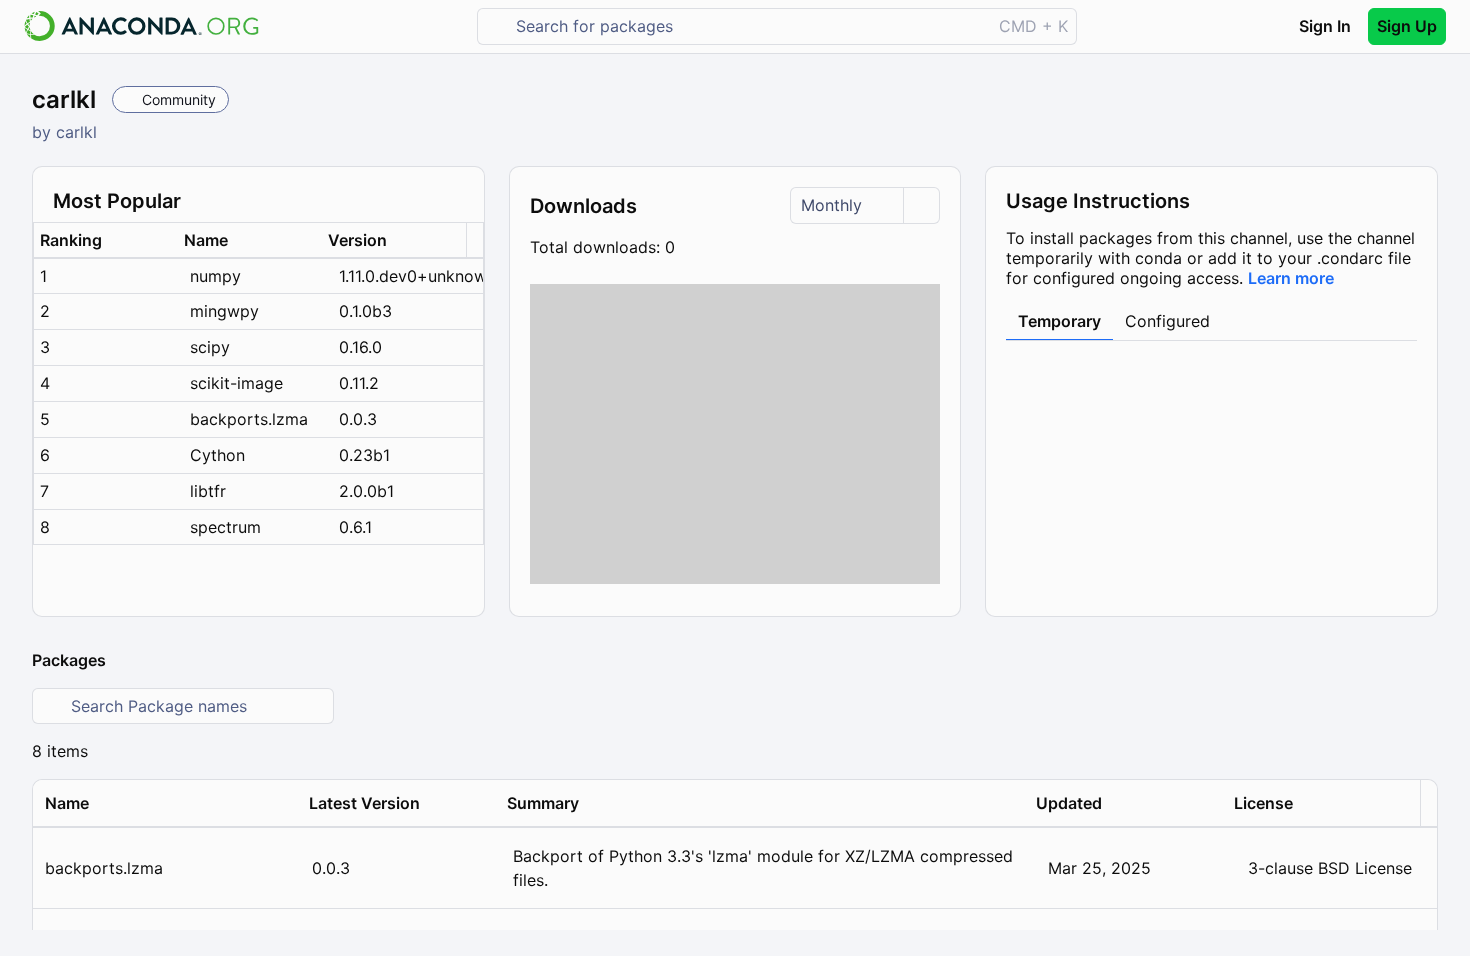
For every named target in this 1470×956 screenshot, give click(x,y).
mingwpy (224, 311)
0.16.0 (360, 347)
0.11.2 (359, 383)
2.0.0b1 (366, 491)
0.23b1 (364, 455)
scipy (210, 347)
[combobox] (748, 26)
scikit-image (236, 383)
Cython (217, 455)
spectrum (225, 527)
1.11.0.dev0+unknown (411, 276)
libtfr (208, 491)
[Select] (921, 205)
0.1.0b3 (365, 311)
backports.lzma (249, 419)
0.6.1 (355, 527)
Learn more (1291, 278)
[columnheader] (106, 240)
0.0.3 (358, 419)
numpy (215, 276)
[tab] (1059, 322)
